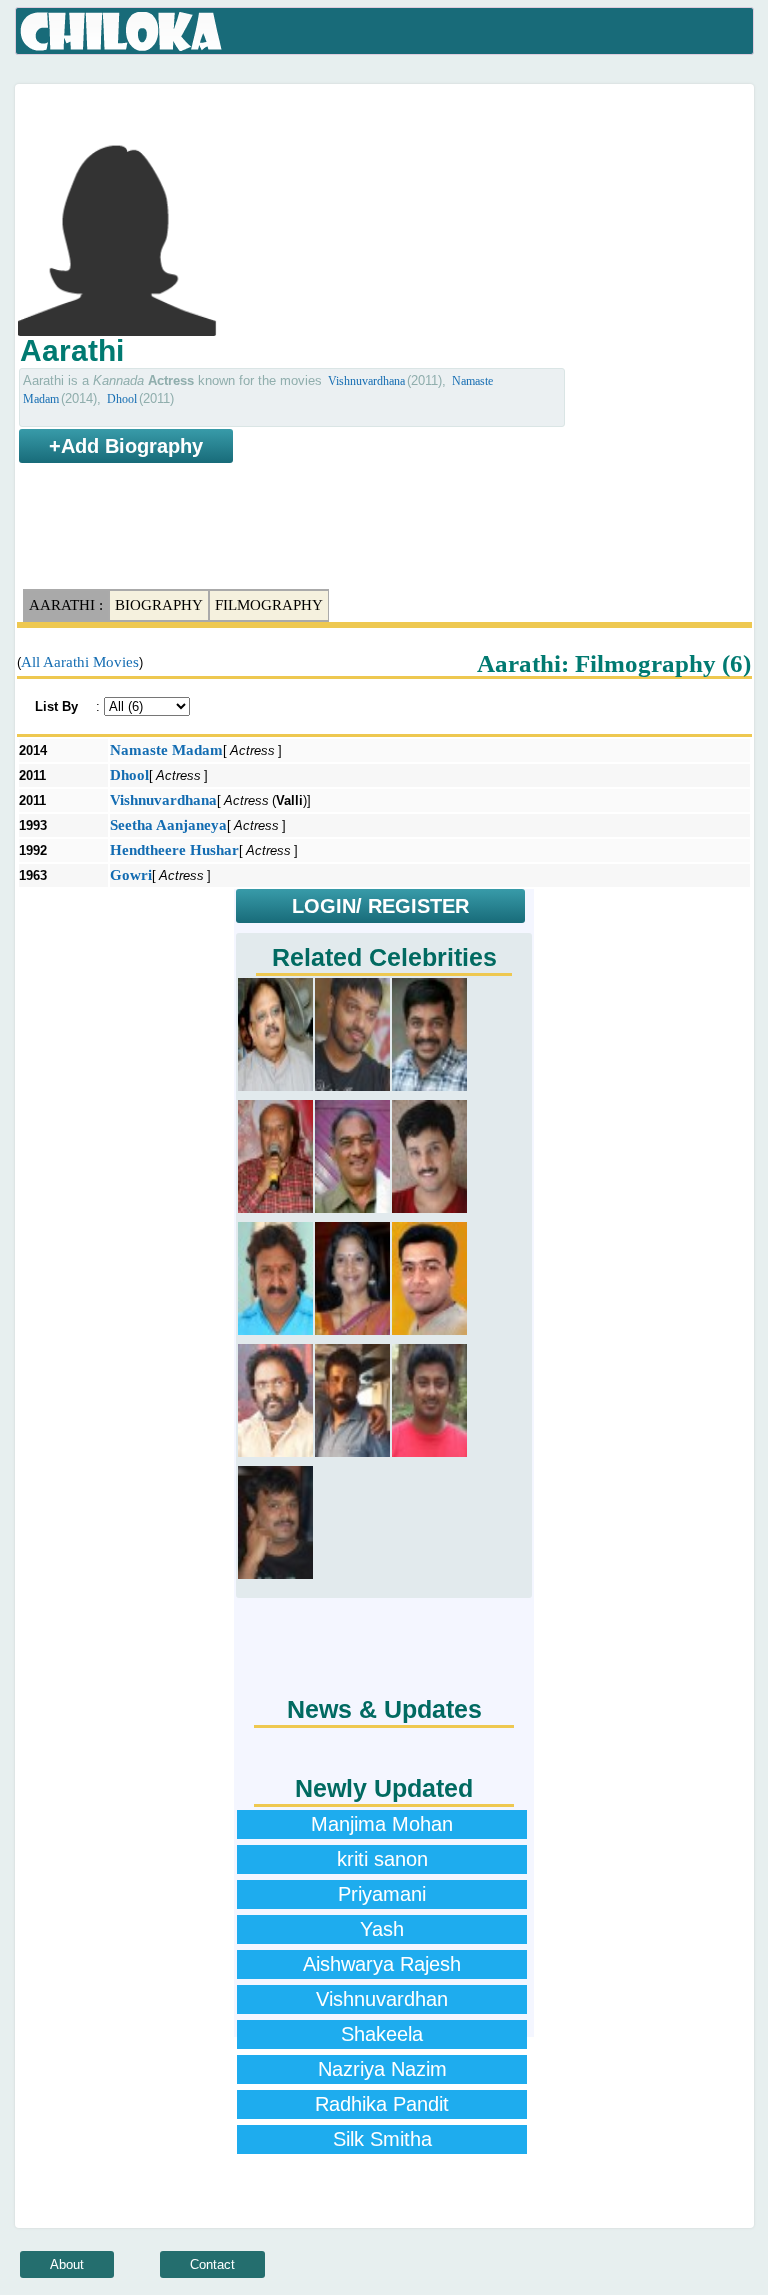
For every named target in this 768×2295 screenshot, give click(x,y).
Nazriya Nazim (382, 2069)
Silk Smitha (382, 2139)
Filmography (269, 605)
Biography (159, 605)
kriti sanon (382, 1859)
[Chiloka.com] (121, 32)
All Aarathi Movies (80, 662)
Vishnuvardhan (382, 1999)
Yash (382, 1929)
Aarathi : (66, 605)
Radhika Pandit (382, 2104)
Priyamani (382, 1894)
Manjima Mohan (382, 1824)
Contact (212, 2264)
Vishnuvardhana (366, 381)
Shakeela (382, 2034)
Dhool (122, 399)
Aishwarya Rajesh (382, 1964)
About (67, 2264)
